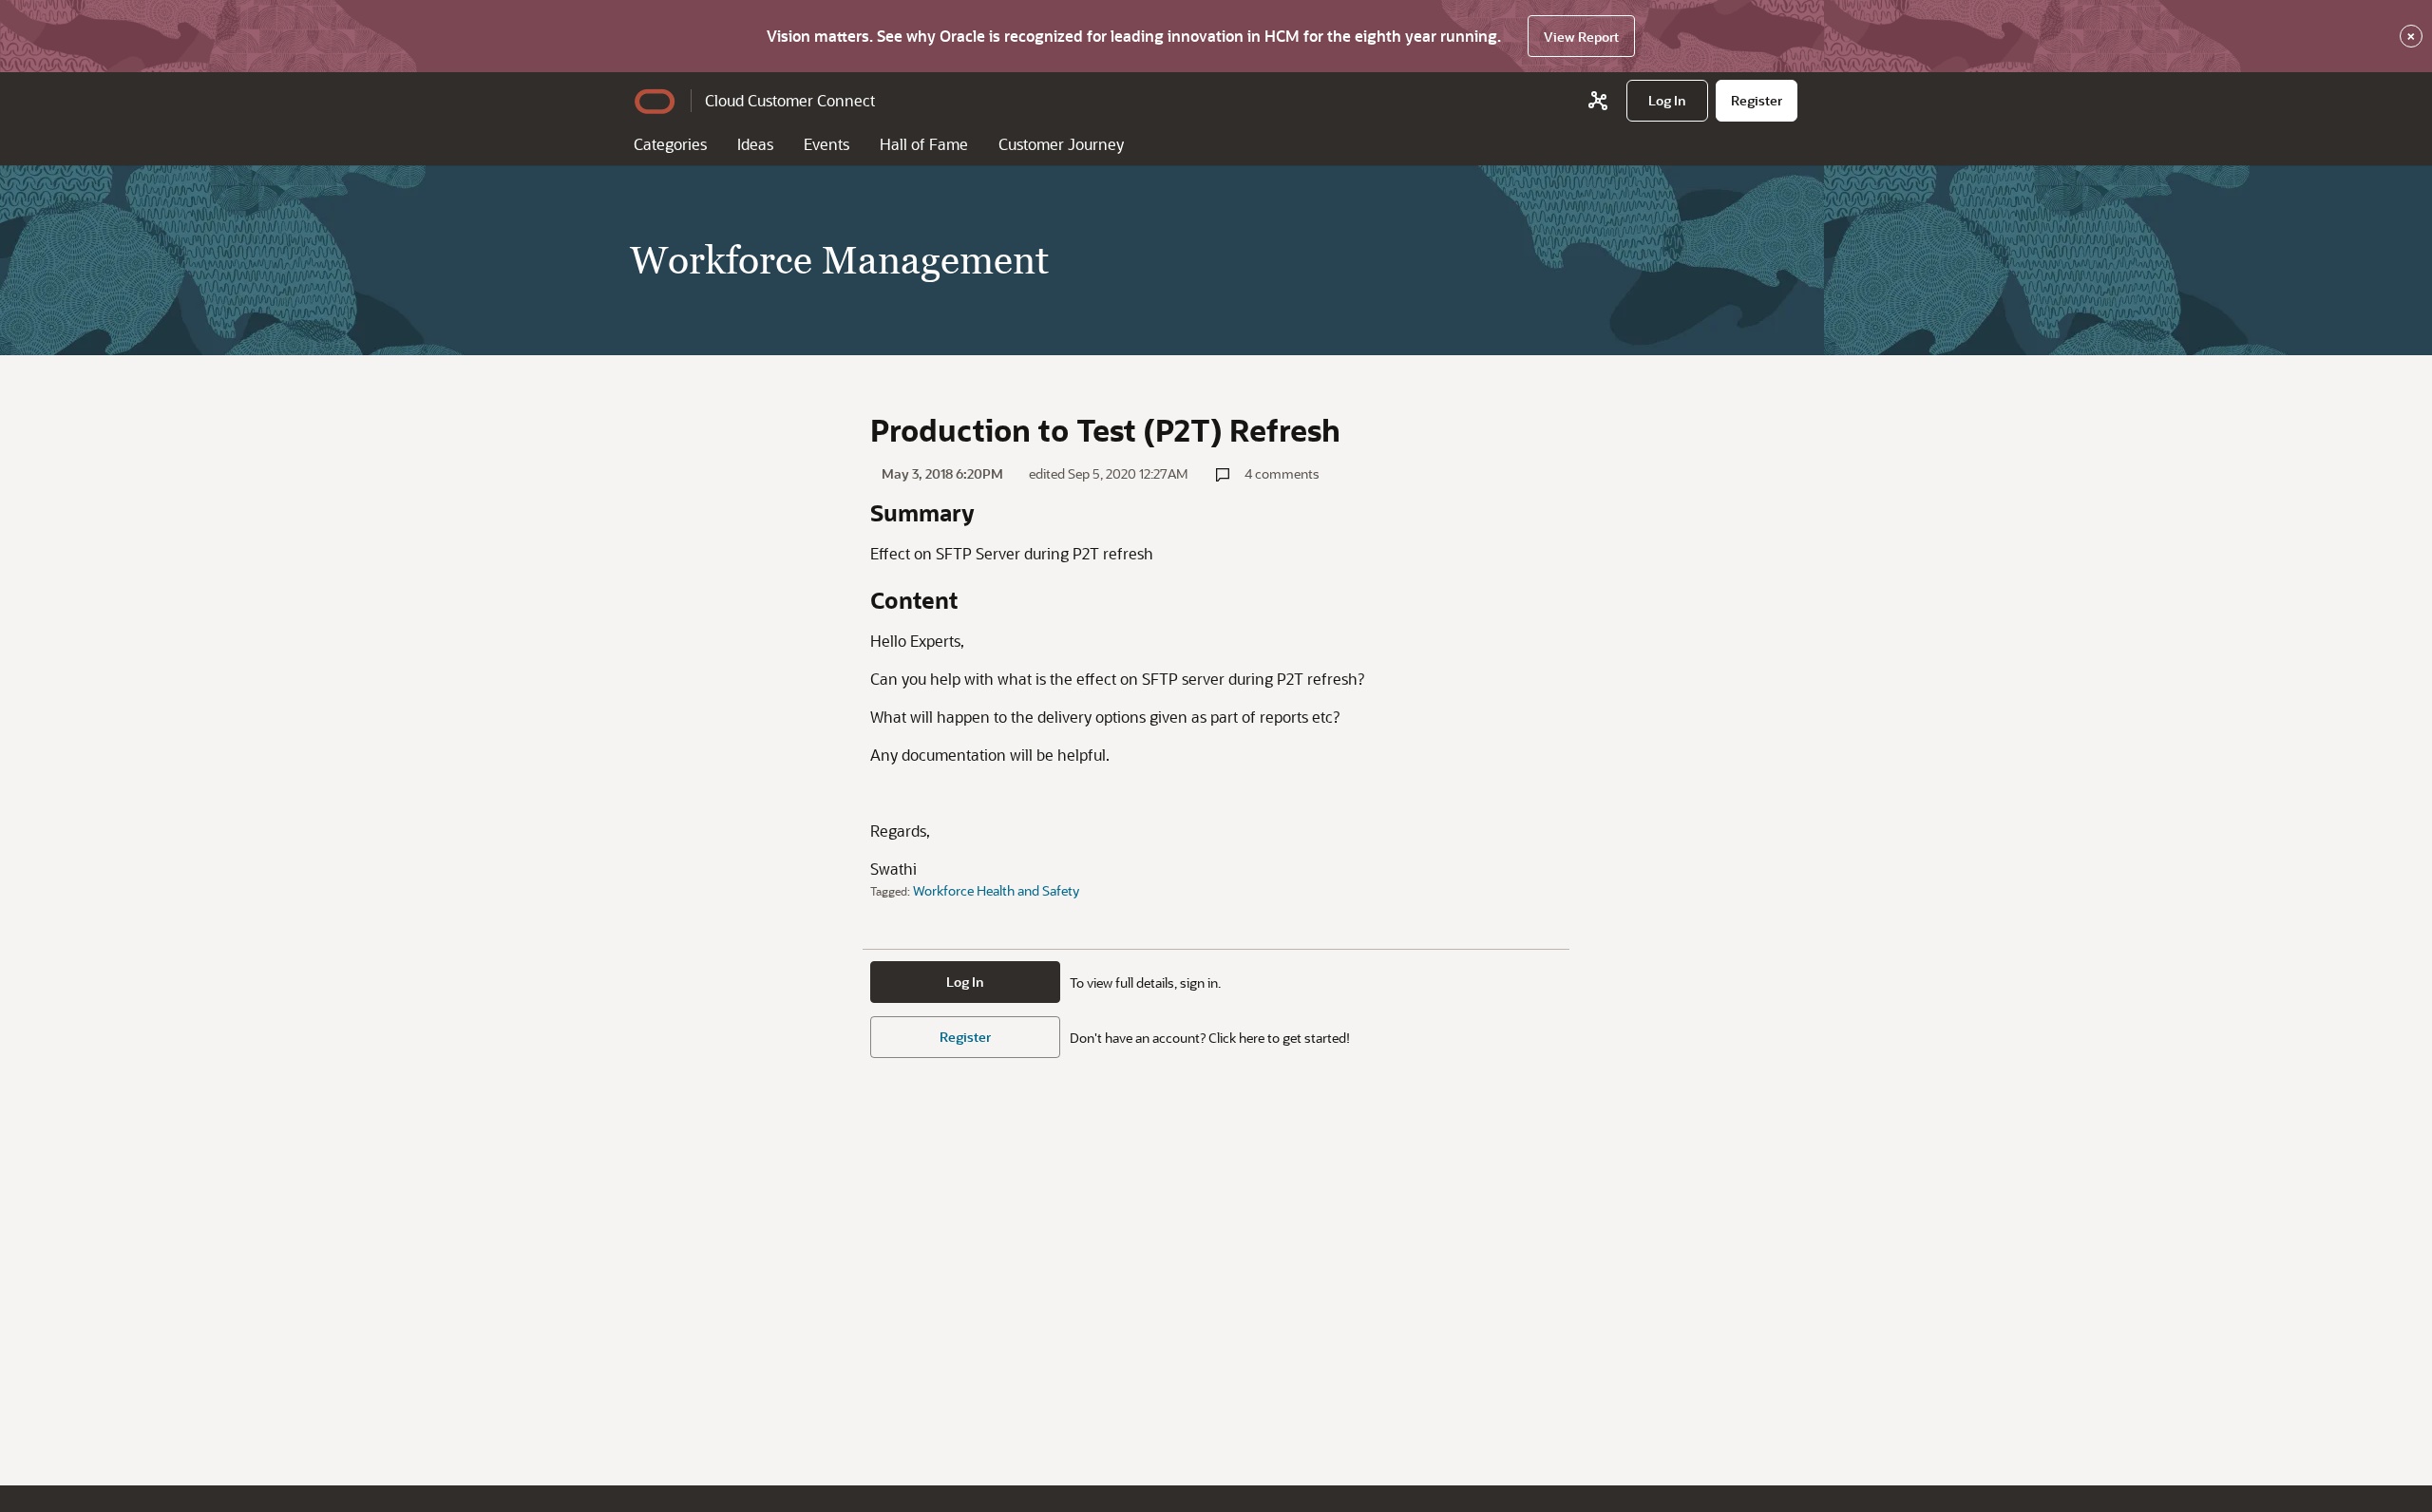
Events (826, 144)
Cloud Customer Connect (790, 100)
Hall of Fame (924, 144)
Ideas (755, 144)
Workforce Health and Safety (996, 890)
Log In (965, 982)
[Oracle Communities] (1598, 101)
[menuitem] (1667, 101)
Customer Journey (1061, 144)
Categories (670, 144)
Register (965, 1037)
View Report (1581, 37)
